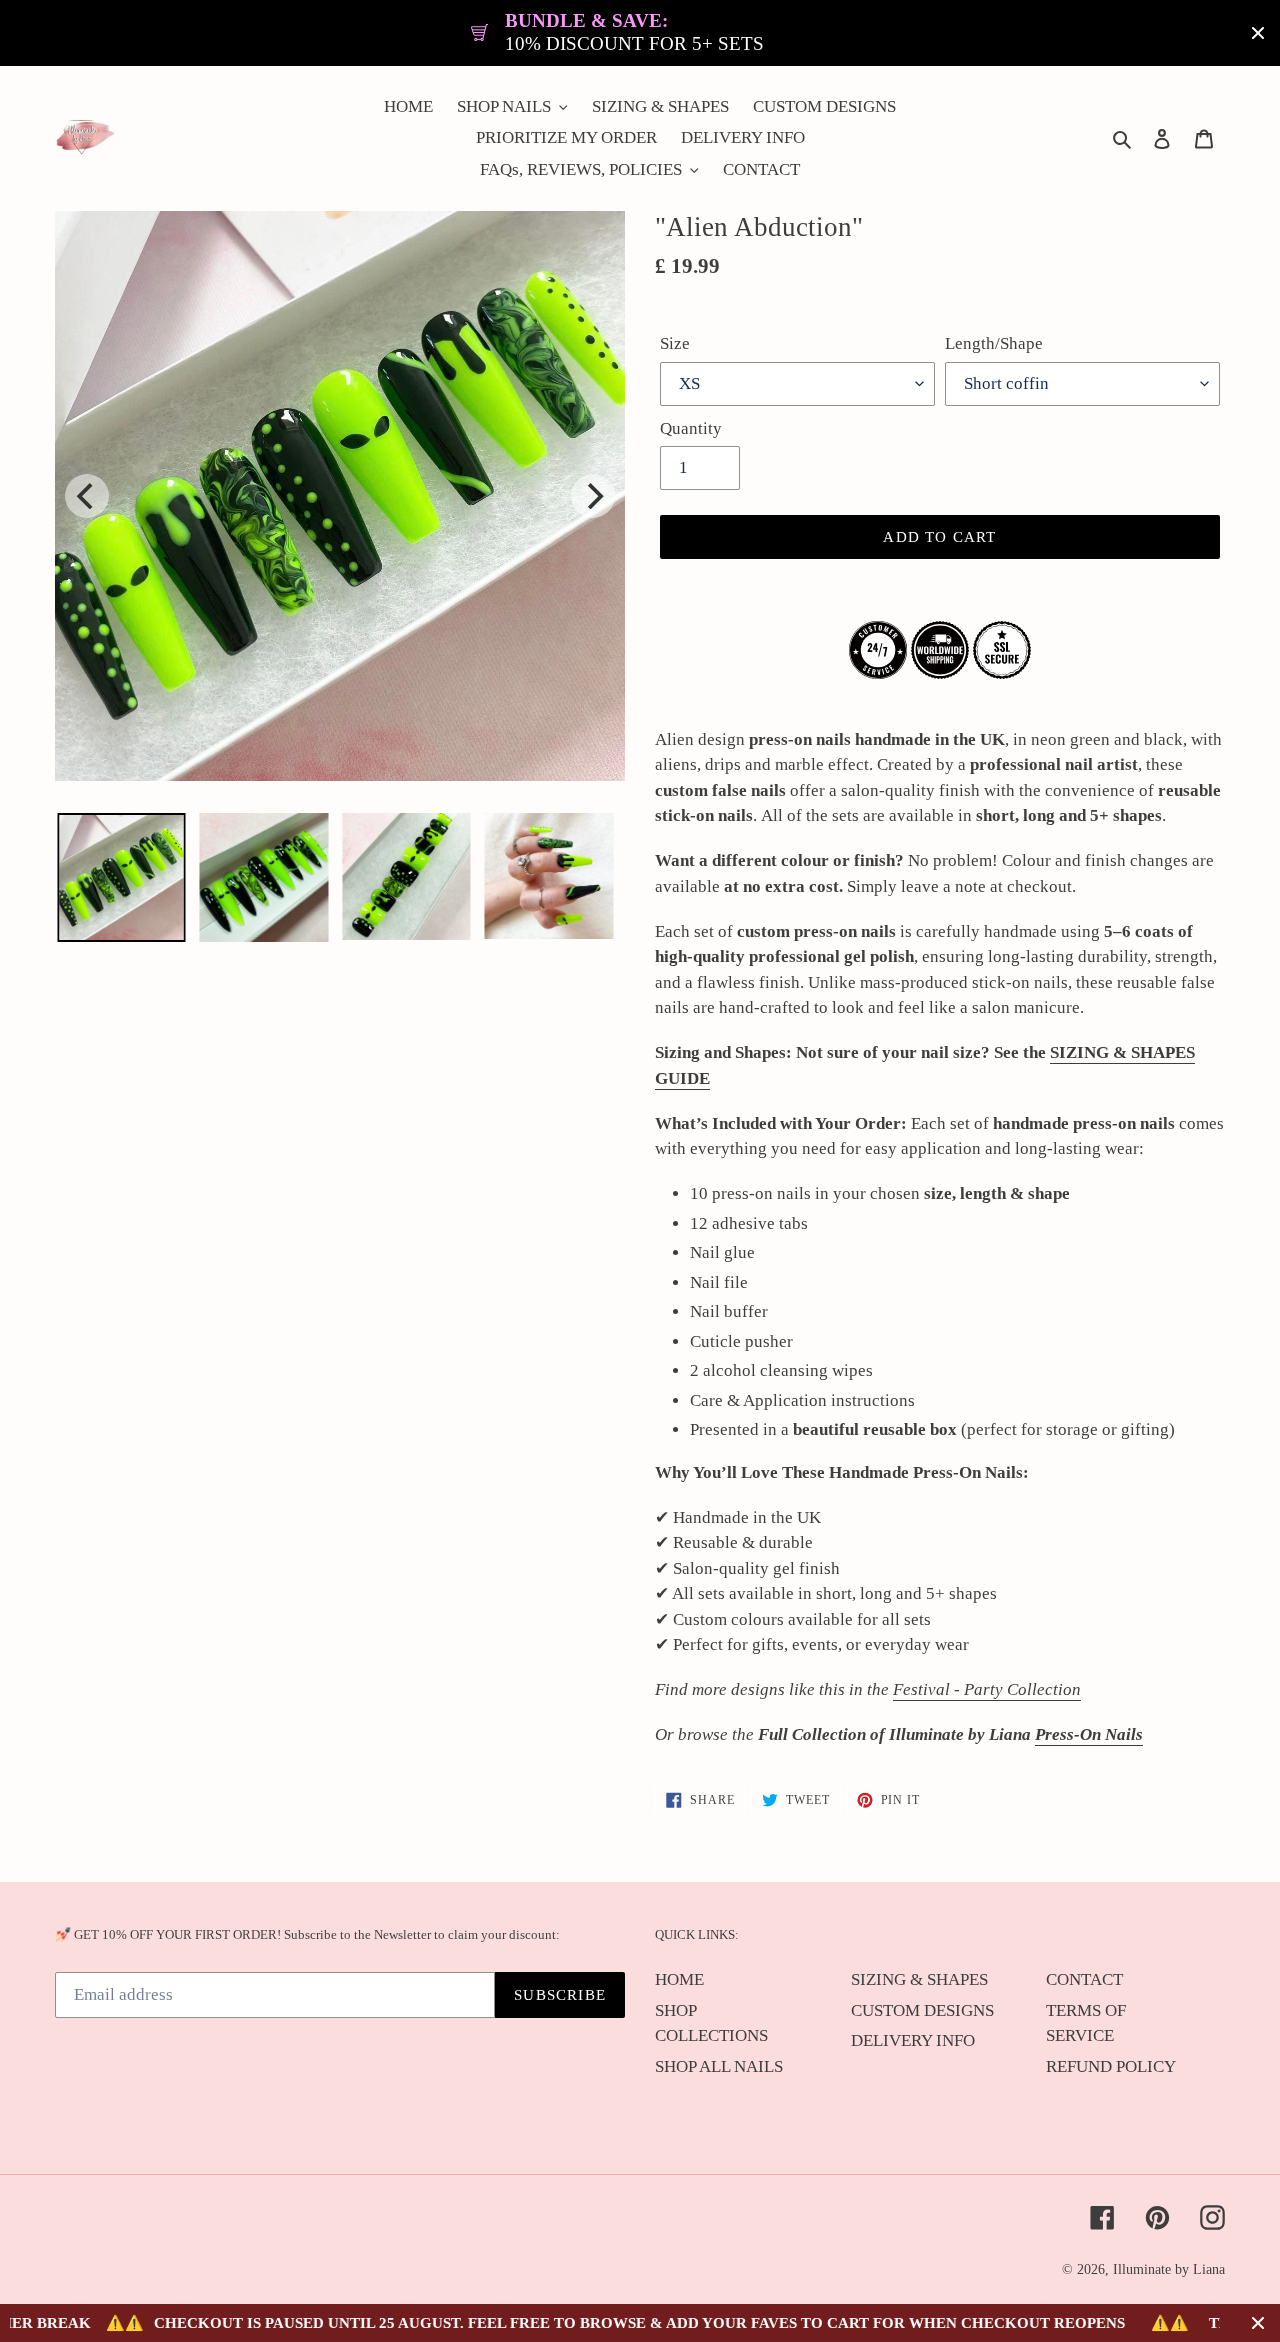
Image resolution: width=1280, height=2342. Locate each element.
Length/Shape (994, 343)
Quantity (691, 428)
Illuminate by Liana (1169, 2269)
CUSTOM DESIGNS (922, 2010)
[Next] (593, 496)
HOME (679, 1979)
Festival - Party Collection (987, 1689)
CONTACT (1084, 1979)
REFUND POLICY (1111, 2066)
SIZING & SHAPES (919, 1979)
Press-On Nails (1089, 1734)
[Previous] (87, 496)
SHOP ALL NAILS (719, 2066)
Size (675, 343)
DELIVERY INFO (913, 2040)
